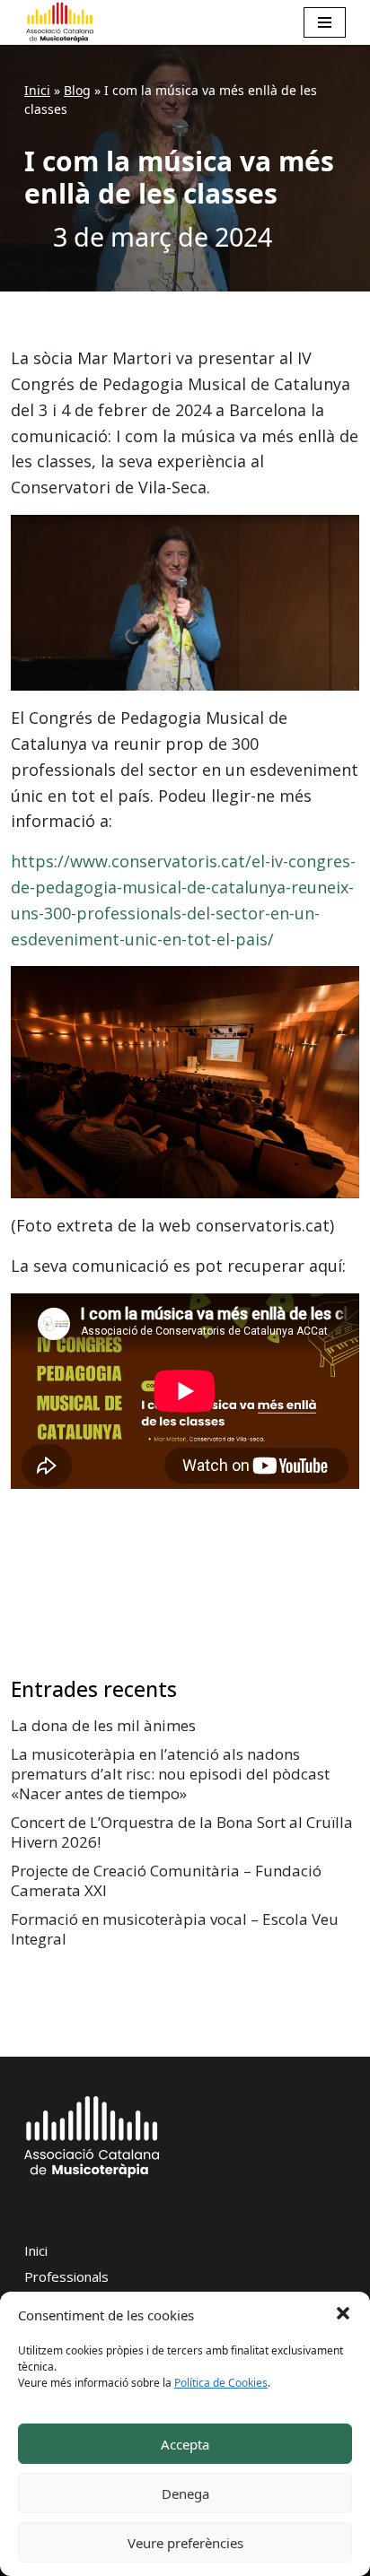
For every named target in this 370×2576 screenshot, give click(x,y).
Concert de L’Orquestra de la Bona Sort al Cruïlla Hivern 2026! (182, 1832)
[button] (343, 2312)
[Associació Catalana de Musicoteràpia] (60, 22)
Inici (37, 90)
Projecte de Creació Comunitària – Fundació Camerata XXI (166, 1880)
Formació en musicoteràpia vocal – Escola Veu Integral (175, 1929)
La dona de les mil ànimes (103, 1725)
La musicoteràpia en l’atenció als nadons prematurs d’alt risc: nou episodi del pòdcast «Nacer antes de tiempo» (170, 1774)
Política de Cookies (221, 2383)
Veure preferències (185, 2543)
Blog (77, 90)
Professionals (66, 2276)
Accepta (185, 2444)
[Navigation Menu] (325, 22)
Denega (185, 2493)
